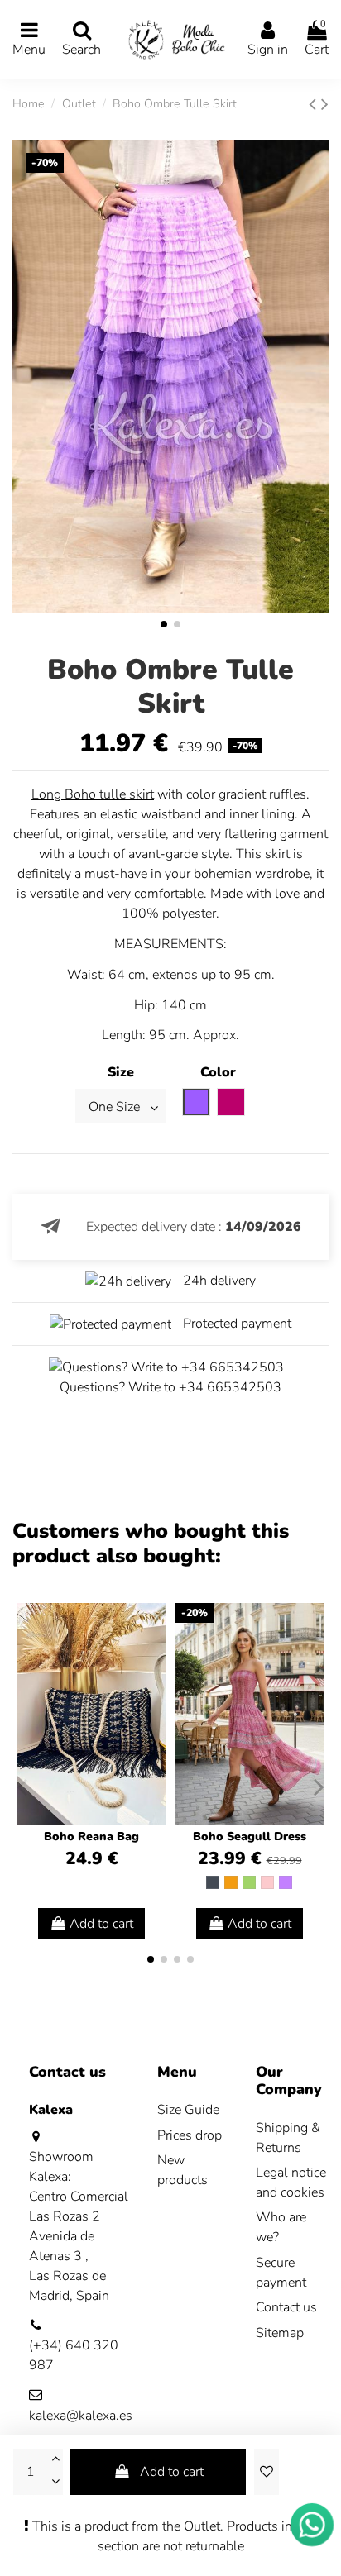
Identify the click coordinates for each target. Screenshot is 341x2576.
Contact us (286, 2307)
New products (183, 2170)
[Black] (213, 1882)
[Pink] (267, 1882)
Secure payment (281, 2273)
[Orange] (231, 1882)
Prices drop (190, 2135)
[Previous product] (315, 104)
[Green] (249, 1882)
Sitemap (280, 2333)
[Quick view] (152, 1660)
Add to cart (172, 2472)
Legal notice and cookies (291, 2182)
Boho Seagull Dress (250, 1837)
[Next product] (325, 104)
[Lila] (286, 1882)
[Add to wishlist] (267, 2472)
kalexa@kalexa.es (81, 2416)
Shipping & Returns (288, 2138)
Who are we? (281, 2227)
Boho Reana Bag (91, 1837)
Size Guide (188, 2110)
